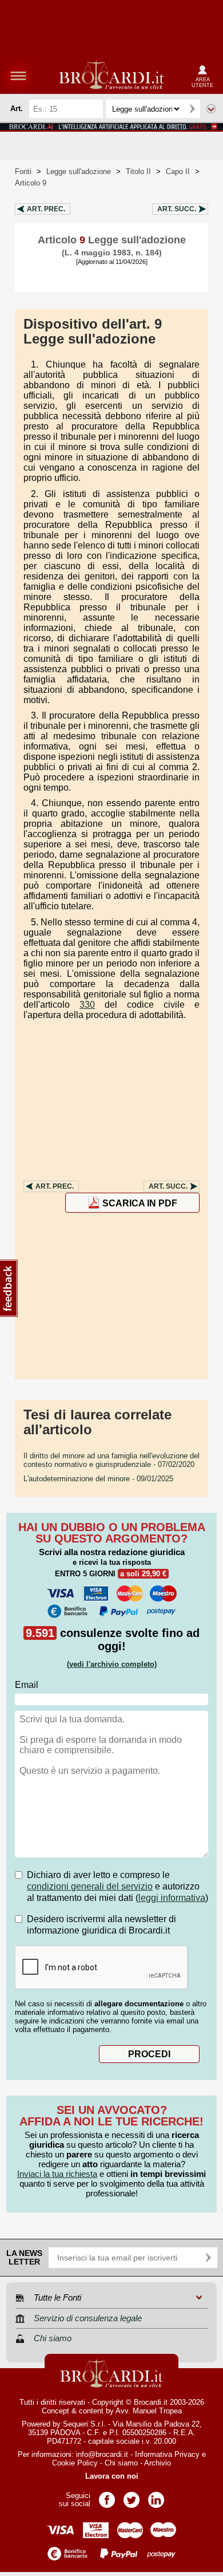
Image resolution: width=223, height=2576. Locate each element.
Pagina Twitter (132, 2496)
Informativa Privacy (167, 2454)
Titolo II (138, 171)
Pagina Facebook (107, 2496)
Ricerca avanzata (211, 109)
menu (18, 76)
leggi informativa (172, 1898)
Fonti (23, 171)
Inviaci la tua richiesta (57, 2174)
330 (87, 1005)
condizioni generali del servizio (90, 1886)
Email (27, 1685)
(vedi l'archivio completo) (112, 1664)
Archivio (158, 2463)
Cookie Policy (75, 2463)
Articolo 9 (31, 183)
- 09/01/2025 (98, 1479)
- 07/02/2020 (111, 1460)
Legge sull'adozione (79, 171)
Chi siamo (121, 2463)
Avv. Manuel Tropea (149, 2411)
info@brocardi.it (102, 2454)
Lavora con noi (112, 2476)
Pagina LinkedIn (156, 2496)
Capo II (178, 171)
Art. (46, 209)
